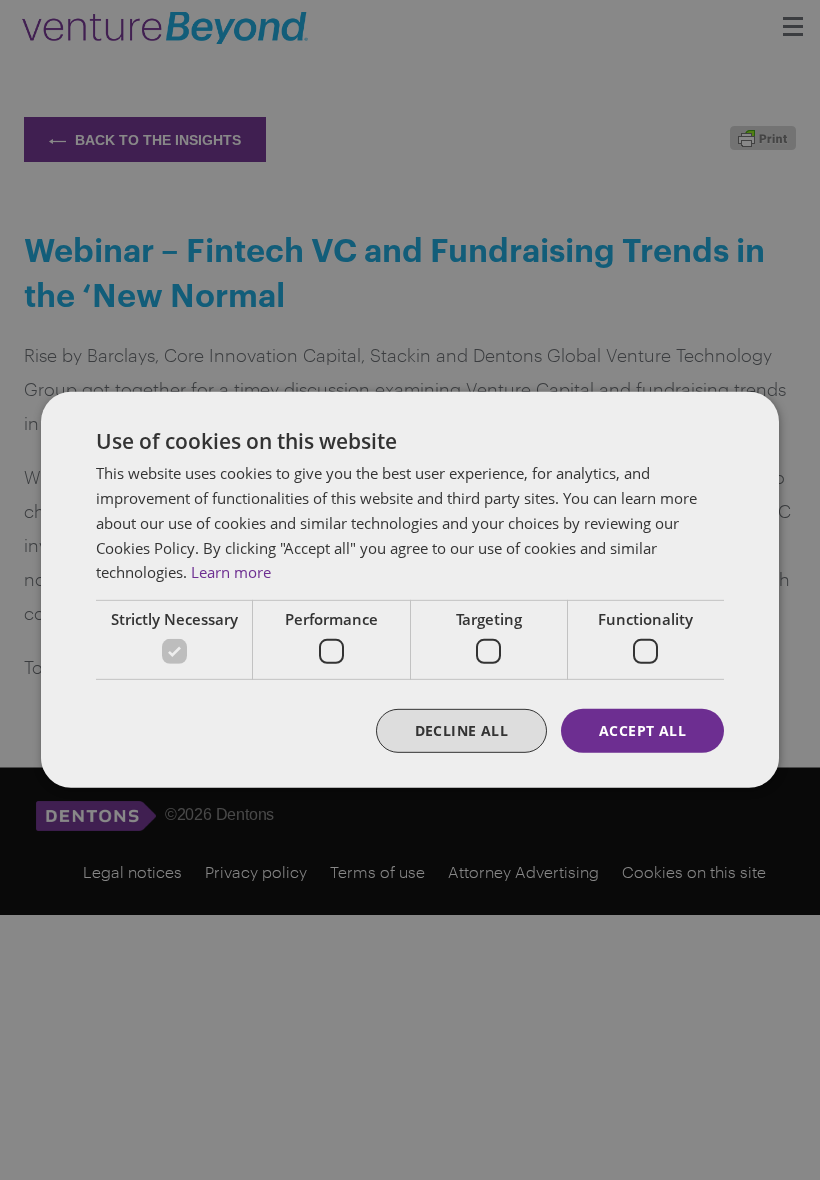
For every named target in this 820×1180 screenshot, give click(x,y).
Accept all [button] (642, 729)
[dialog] (410, 590)
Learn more (231, 572)
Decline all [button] (461, 729)
